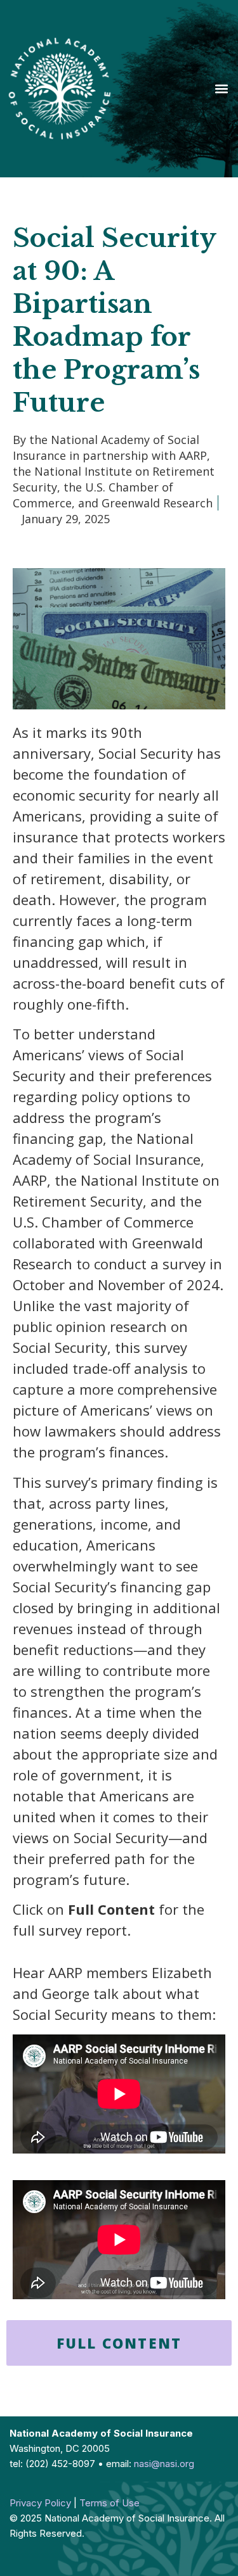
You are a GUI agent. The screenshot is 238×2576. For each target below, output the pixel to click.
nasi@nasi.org (164, 2464)
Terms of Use (109, 2503)
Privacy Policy (40, 2503)
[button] (221, 88)
